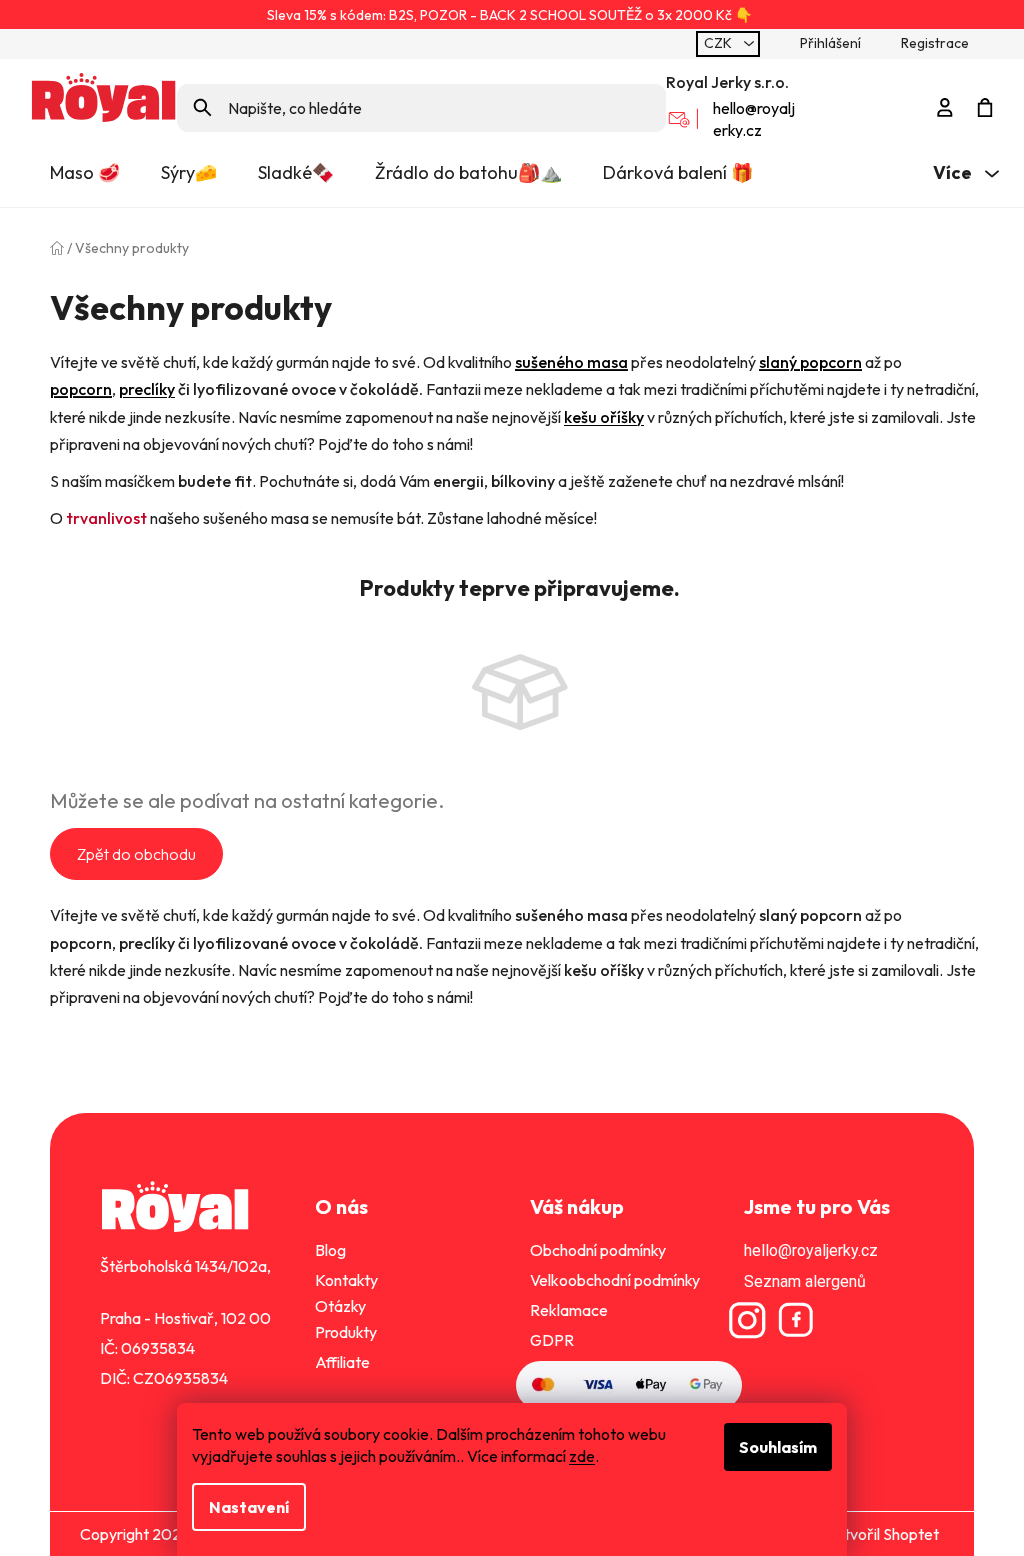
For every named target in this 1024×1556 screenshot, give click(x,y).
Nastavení (242, 1507)
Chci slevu (504, 891)
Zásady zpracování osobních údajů (504, 930)
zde (575, 1456)
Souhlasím (771, 1447)
